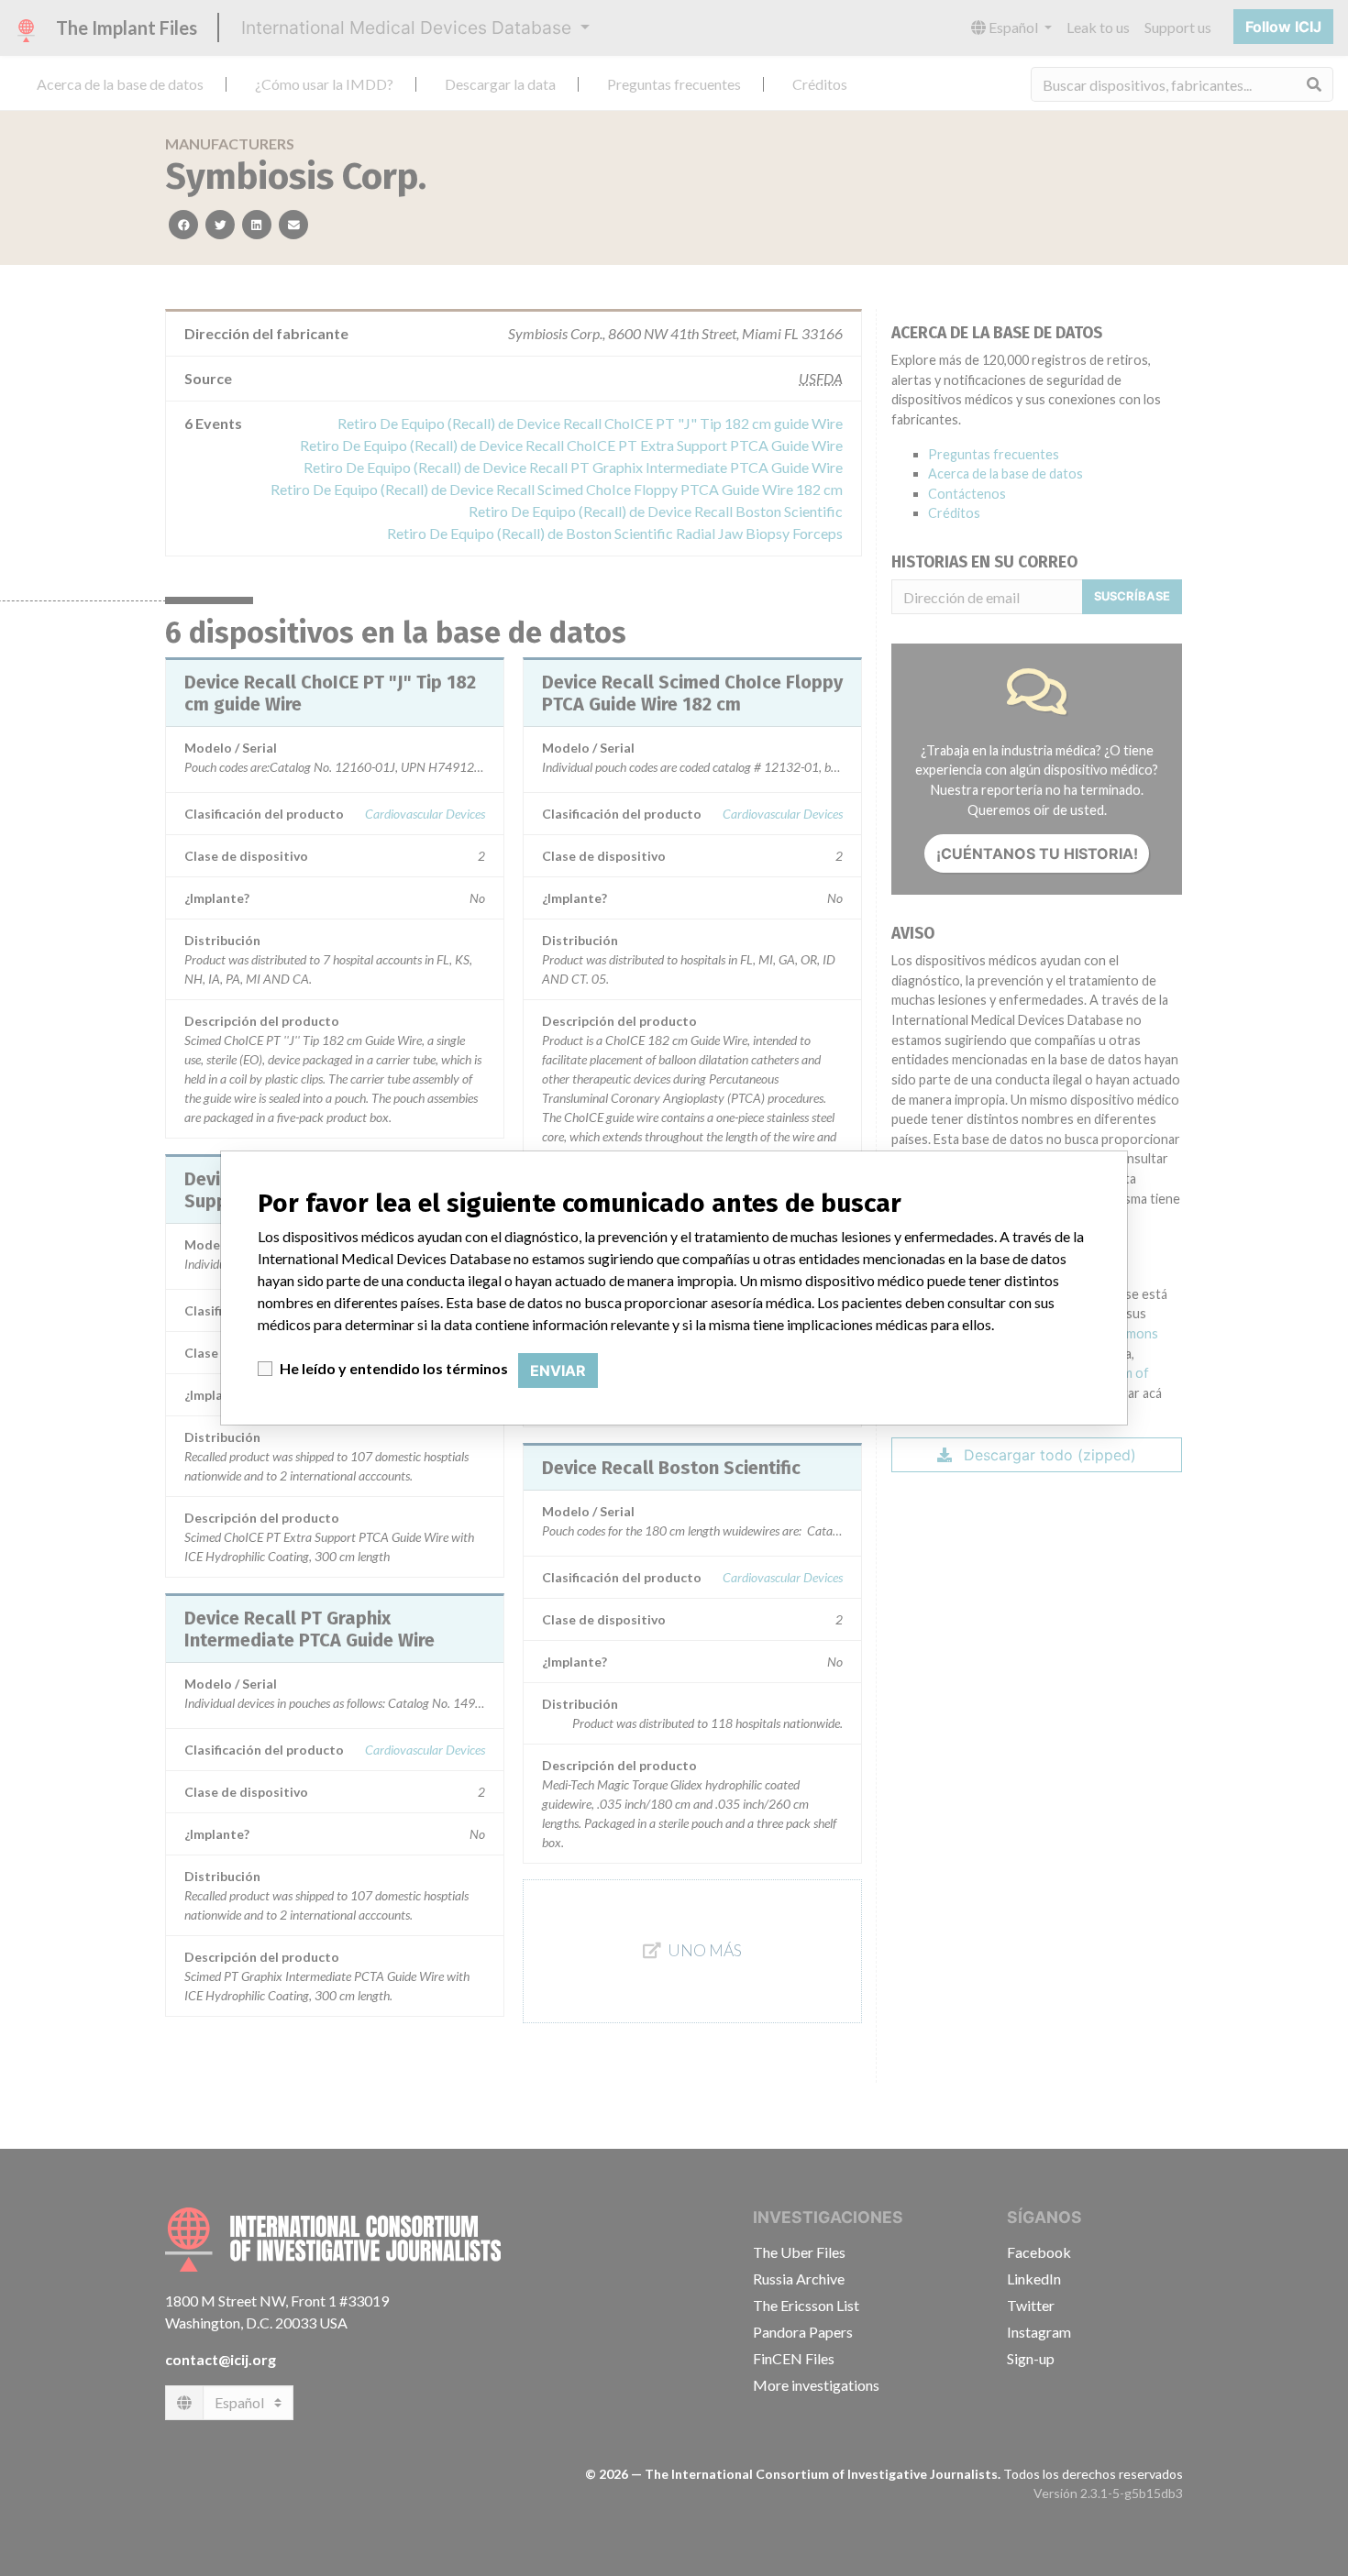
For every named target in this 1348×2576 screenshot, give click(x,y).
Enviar (558, 1371)
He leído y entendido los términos (394, 1368)
